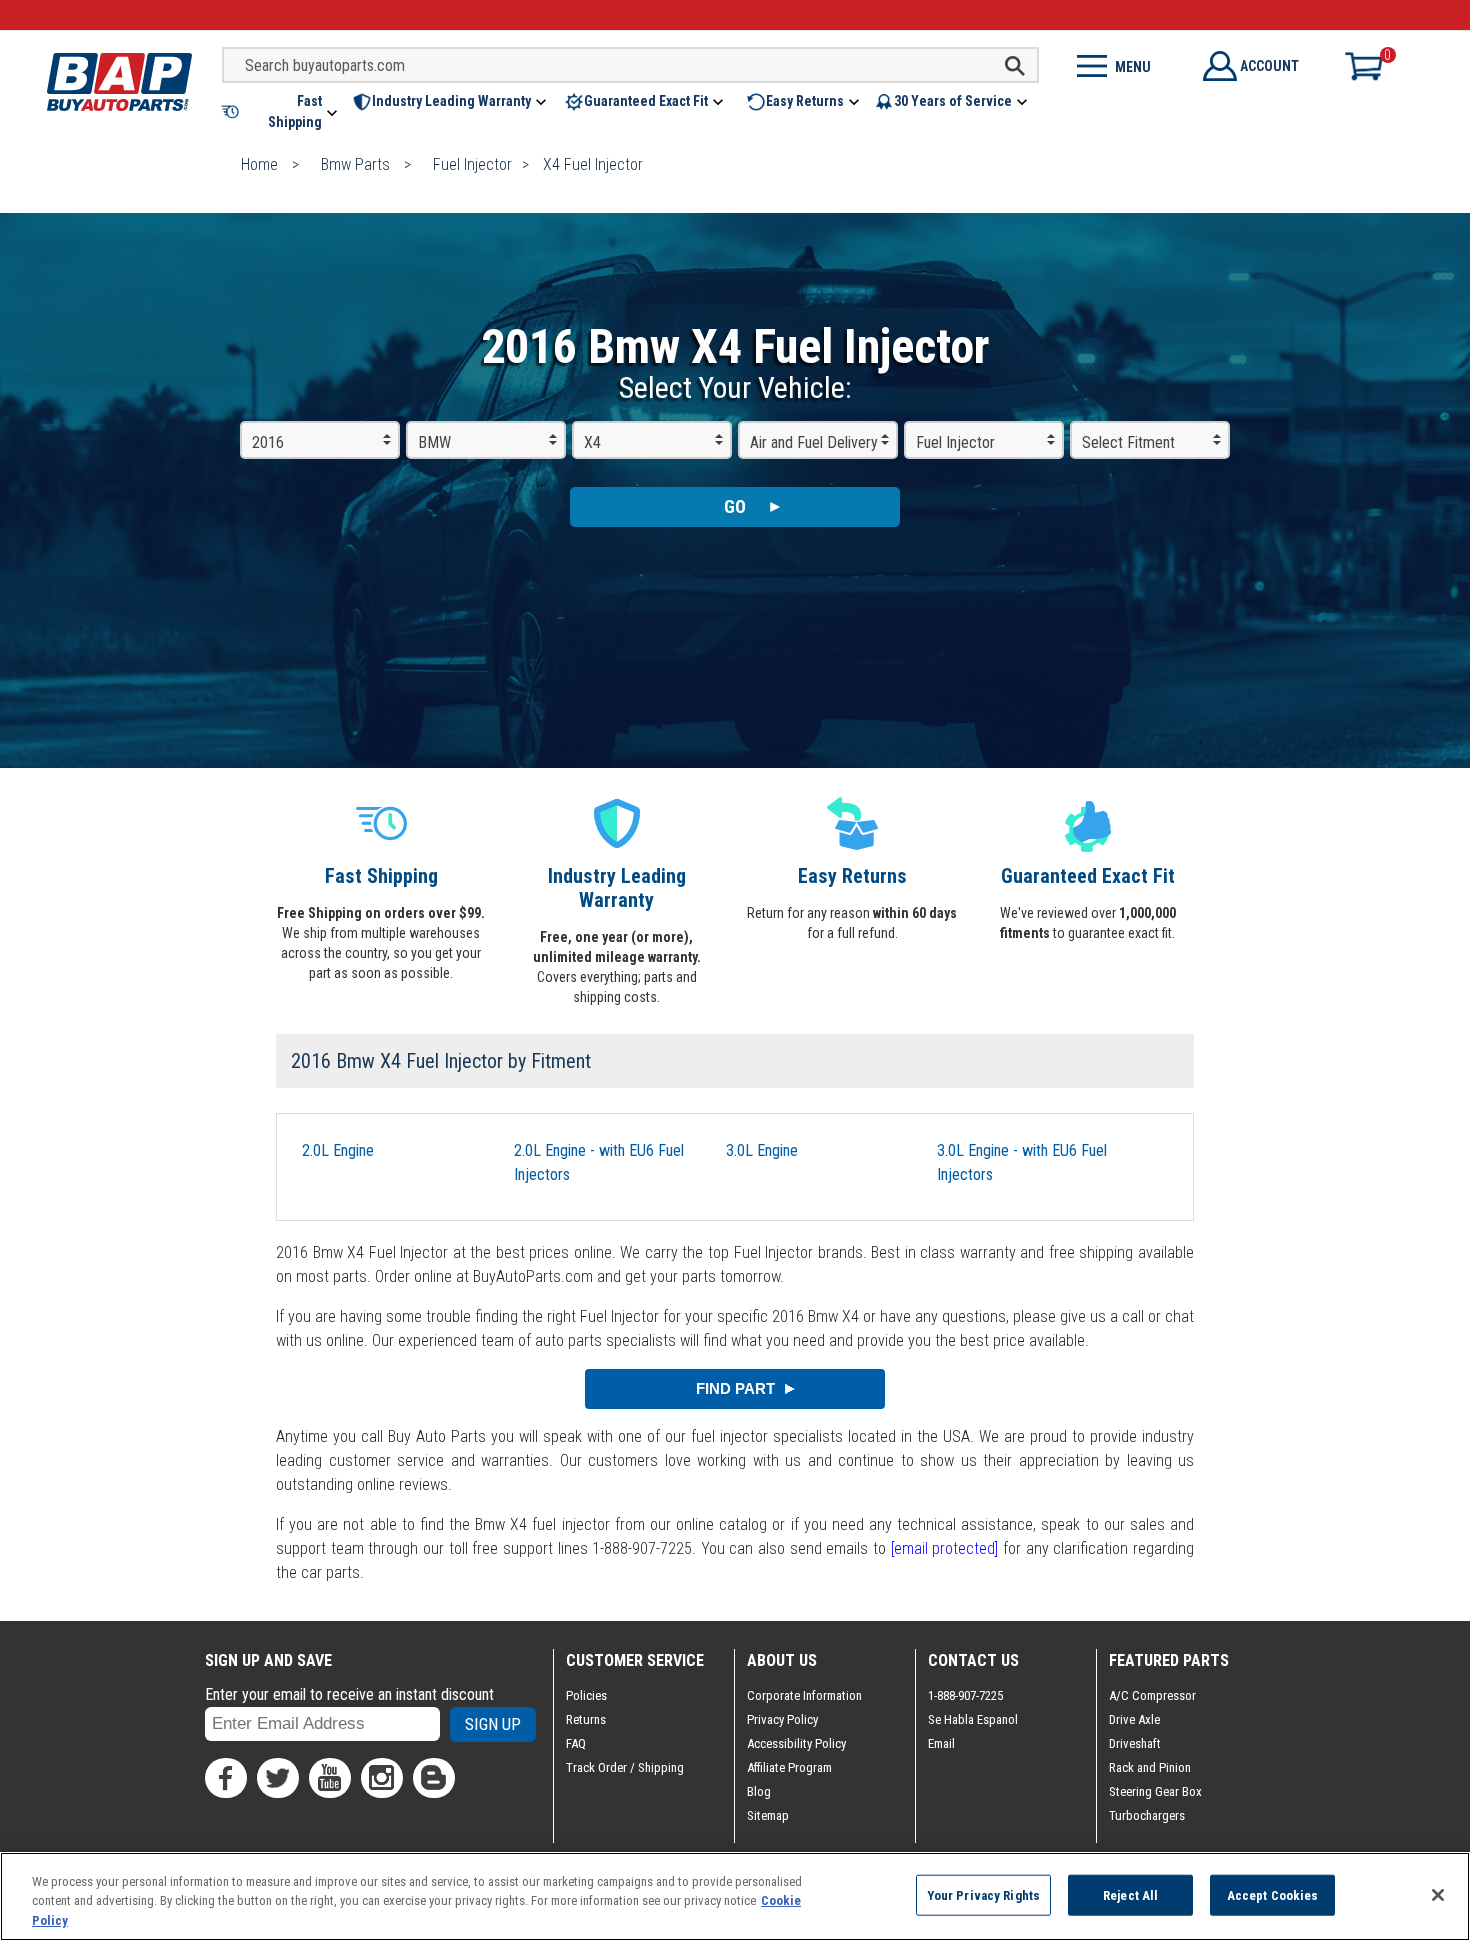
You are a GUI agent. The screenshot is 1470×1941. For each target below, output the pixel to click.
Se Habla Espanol (973, 1719)
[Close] (1438, 1895)
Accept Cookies (1273, 1894)
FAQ (576, 1743)
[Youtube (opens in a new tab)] (330, 1778)
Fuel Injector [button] (955, 442)
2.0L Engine (338, 1150)
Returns (586, 1719)
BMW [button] (434, 442)
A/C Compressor (1152, 1695)
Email (941, 1743)
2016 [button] (268, 442)
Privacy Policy (782, 1719)
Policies (586, 1695)
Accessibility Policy (796, 1743)
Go (735, 506)
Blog (759, 1791)
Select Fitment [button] (1128, 442)
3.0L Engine (762, 1150)
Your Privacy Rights (983, 1894)
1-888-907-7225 (965, 1695)
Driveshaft (1135, 1743)
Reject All (1130, 1894)
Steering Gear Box (1155, 1791)
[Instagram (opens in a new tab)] (382, 1778)
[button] (281, 112)
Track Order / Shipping (625, 1767)
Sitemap (768, 1815)
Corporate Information (804, 1695)
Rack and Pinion (1150, 1767)
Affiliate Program (789, 1767)
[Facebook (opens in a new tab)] (226, 1778)
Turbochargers (1147, 1815)
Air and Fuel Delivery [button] (814, 442)
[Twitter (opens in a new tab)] (278, 1778)
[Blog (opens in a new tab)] (434, 1778)
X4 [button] (592, 442)
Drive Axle (1134, 1719)
